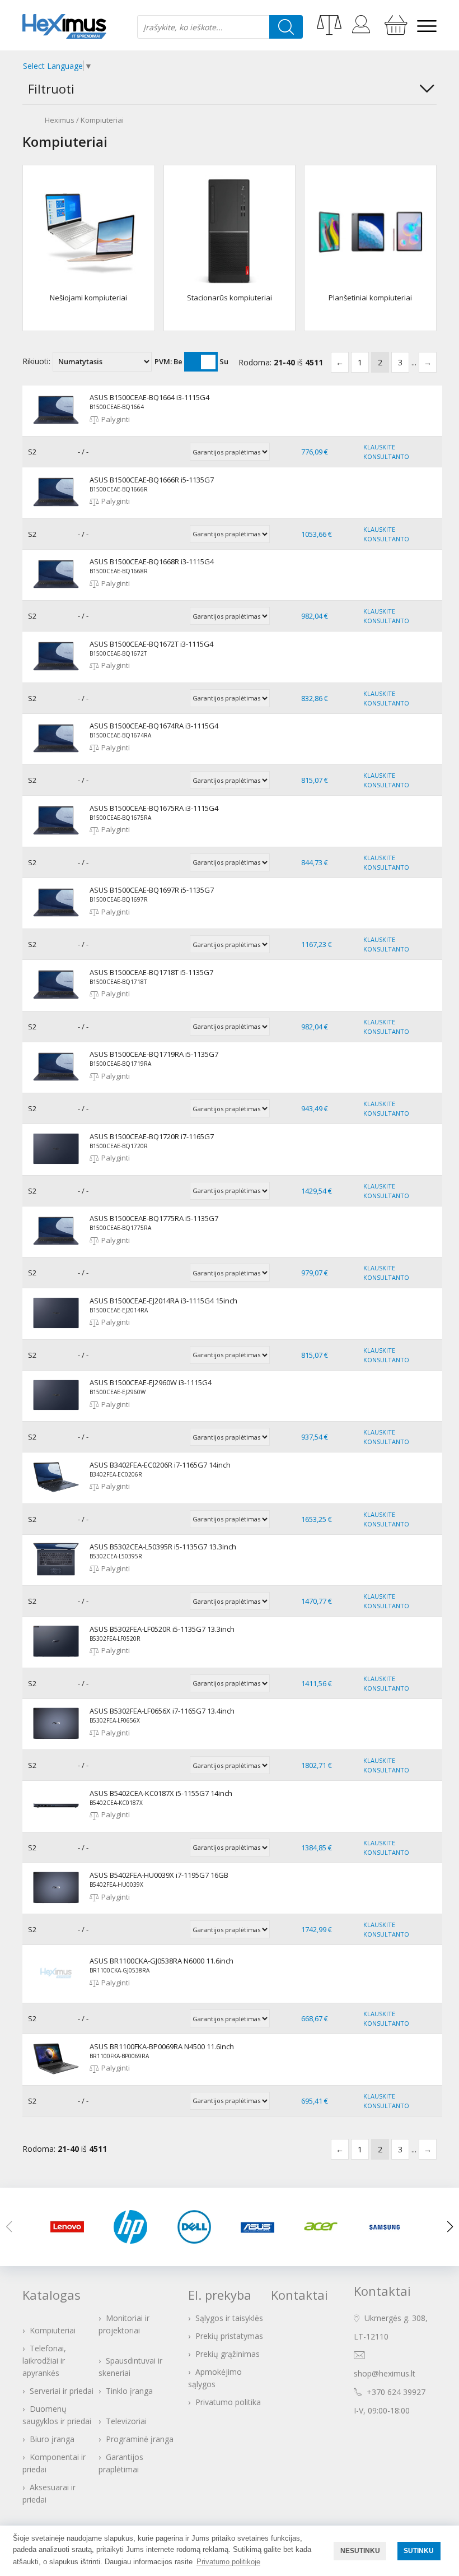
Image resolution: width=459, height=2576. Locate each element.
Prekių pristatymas (229, 2336)
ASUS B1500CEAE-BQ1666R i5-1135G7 (152, 480)
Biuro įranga (52, 2439)
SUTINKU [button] (419, 2551)
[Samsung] (388, 2227)
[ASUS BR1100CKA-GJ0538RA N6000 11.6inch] (56, 1993)
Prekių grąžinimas (228, 2354)
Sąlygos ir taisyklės (229, 2318)
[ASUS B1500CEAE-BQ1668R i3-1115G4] (56, 590)
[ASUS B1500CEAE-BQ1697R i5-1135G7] (56, 918)
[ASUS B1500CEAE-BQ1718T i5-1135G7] (56, 1001)
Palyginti (116, 419)
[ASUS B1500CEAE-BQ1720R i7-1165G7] (56, 1165)
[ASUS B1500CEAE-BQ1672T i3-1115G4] (56, 672)
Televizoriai (126, 2421)
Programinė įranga (140, 2439)
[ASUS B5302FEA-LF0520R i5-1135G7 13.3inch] (56, 1658)
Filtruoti (51, 89)
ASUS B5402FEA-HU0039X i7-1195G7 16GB (159, 1875)
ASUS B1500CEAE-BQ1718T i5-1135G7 (151, 972)
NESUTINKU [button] (360, 2551)
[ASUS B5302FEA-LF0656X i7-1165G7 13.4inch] (56, 1739)
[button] (450, 2227)
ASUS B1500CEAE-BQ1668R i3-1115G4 (152, 561)
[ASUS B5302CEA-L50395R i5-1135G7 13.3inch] (56, 1575)
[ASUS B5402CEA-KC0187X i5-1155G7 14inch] (56, 1822)
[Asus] (261, 2227)
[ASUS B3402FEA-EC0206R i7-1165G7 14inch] (56, 1493)
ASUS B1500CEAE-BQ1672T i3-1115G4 (151, 644)
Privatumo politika (228, 2402)
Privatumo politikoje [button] (228, 2562)
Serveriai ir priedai (62, 2391)
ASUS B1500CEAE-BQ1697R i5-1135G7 (152, 890)
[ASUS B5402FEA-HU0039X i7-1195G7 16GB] (56, 1904)
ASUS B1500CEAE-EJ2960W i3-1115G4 (151, 1382)
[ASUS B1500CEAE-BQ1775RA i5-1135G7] (56, 1247)
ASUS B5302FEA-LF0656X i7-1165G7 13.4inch (162, 1711)
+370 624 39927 (396, 2392)
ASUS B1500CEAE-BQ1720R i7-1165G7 (152, 1136)
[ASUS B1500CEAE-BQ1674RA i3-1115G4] (56, 754)
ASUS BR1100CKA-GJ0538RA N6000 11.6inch (161, 1961)
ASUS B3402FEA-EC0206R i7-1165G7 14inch (160, 1465)
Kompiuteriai (102, 120)
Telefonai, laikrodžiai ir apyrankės (44, 2361)
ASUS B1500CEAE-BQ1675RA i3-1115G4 (154, 808)
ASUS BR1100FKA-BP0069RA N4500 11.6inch (162, 2046)
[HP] (134, 2227)
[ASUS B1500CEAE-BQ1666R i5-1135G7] (56, 508)
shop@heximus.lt (385, 2373)
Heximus (60, 120)
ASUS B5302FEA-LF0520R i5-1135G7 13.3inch (162, 1629)
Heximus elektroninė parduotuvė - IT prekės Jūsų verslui (64, 27)
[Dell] (198, 2227)
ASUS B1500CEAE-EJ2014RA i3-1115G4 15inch (163, 1301)
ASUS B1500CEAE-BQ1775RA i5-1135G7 (154, 1218)
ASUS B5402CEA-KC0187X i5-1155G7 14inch (161, 1793)
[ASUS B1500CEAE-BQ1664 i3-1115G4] (56, 426)
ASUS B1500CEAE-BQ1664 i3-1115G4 (149, 397)
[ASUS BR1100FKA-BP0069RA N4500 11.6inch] (56, 2075)
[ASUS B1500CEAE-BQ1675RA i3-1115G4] (56, 837)
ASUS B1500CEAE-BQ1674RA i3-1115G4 (154, 726)
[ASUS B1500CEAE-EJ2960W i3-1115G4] (56, 1411)
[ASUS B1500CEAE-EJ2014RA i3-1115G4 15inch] (56, 1329)
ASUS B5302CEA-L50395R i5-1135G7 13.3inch (163, 1547)
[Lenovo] (71, 2227)
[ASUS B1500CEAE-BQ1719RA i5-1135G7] (56, 1083)
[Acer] (324, 2227)
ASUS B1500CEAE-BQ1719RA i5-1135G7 (154, 1054)
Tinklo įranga (129, 2391)
